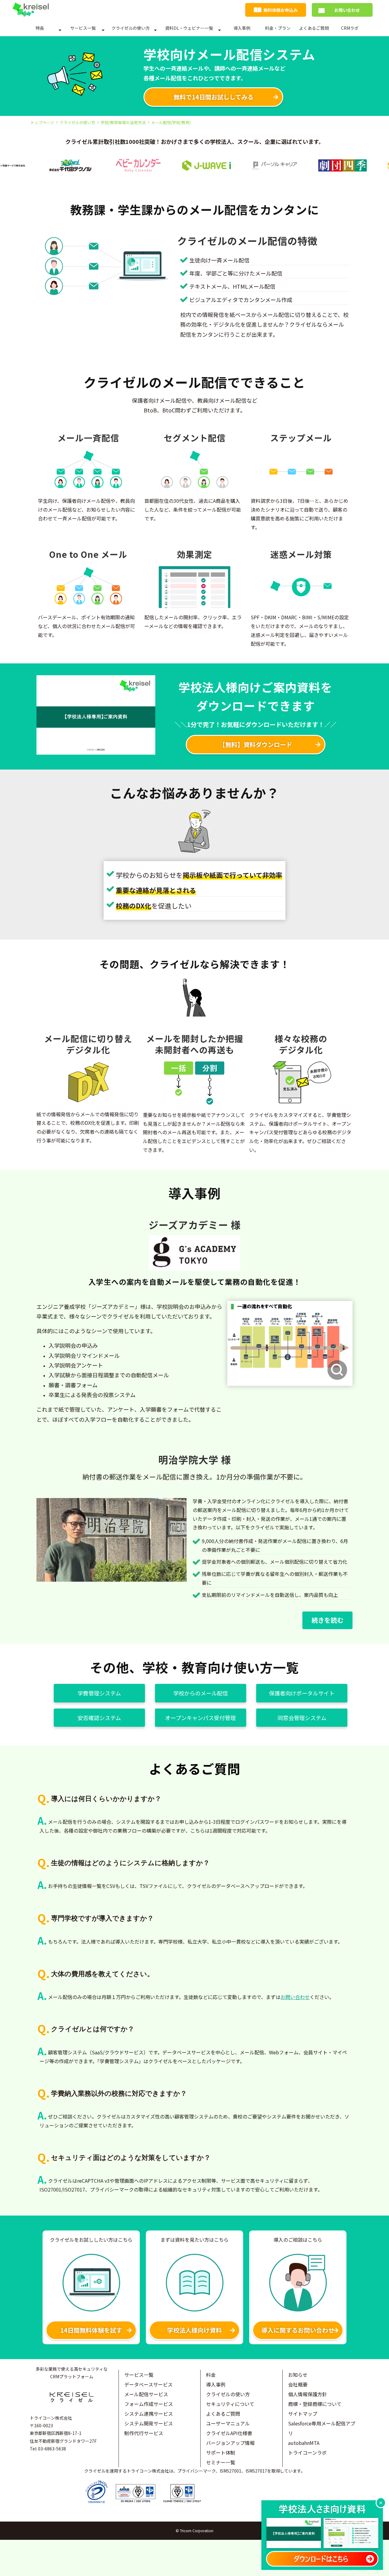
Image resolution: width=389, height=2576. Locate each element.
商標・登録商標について (315, 2404)
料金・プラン (278, 28)
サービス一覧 (83, 28)
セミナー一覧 (221, 2462)
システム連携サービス (149, 2414)
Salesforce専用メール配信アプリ (322, 2428)
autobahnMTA (304, 2443)
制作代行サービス (144, 2433)
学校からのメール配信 (201, 1693)
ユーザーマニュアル (228, 2423)
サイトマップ (303, 2414)
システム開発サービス (149, 2423)
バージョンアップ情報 (230, 2443)
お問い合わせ (347, 10)
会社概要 (298, 2384)
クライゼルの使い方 (131, 28)
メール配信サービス (146, 2394)
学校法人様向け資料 (194, 2330)
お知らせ (298, 2375)
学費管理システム (99, 1693)
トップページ (42, 122)
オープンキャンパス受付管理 (200, 1718)
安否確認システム (99, 1718)
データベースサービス (148, 2384)
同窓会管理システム (302, 1718)
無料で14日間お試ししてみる (213, 97)
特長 (40, 28)
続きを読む (327, 1620)
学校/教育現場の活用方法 (123, 122)
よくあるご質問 (314, 28)
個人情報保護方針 (308, 2394)
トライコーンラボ (307, 2453)
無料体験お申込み (281, 10)
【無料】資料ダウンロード (256, 744)
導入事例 (242, 28)
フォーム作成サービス (149, 2404)
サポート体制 (221, 2453)
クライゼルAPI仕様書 (229, 2433)
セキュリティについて (230, 2404)
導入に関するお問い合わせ (298, 2330)
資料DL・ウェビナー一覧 (189, 28)
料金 (211, 2375)
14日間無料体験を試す (91, 2330)
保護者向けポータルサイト (302, 1693)
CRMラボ (350, 28)
